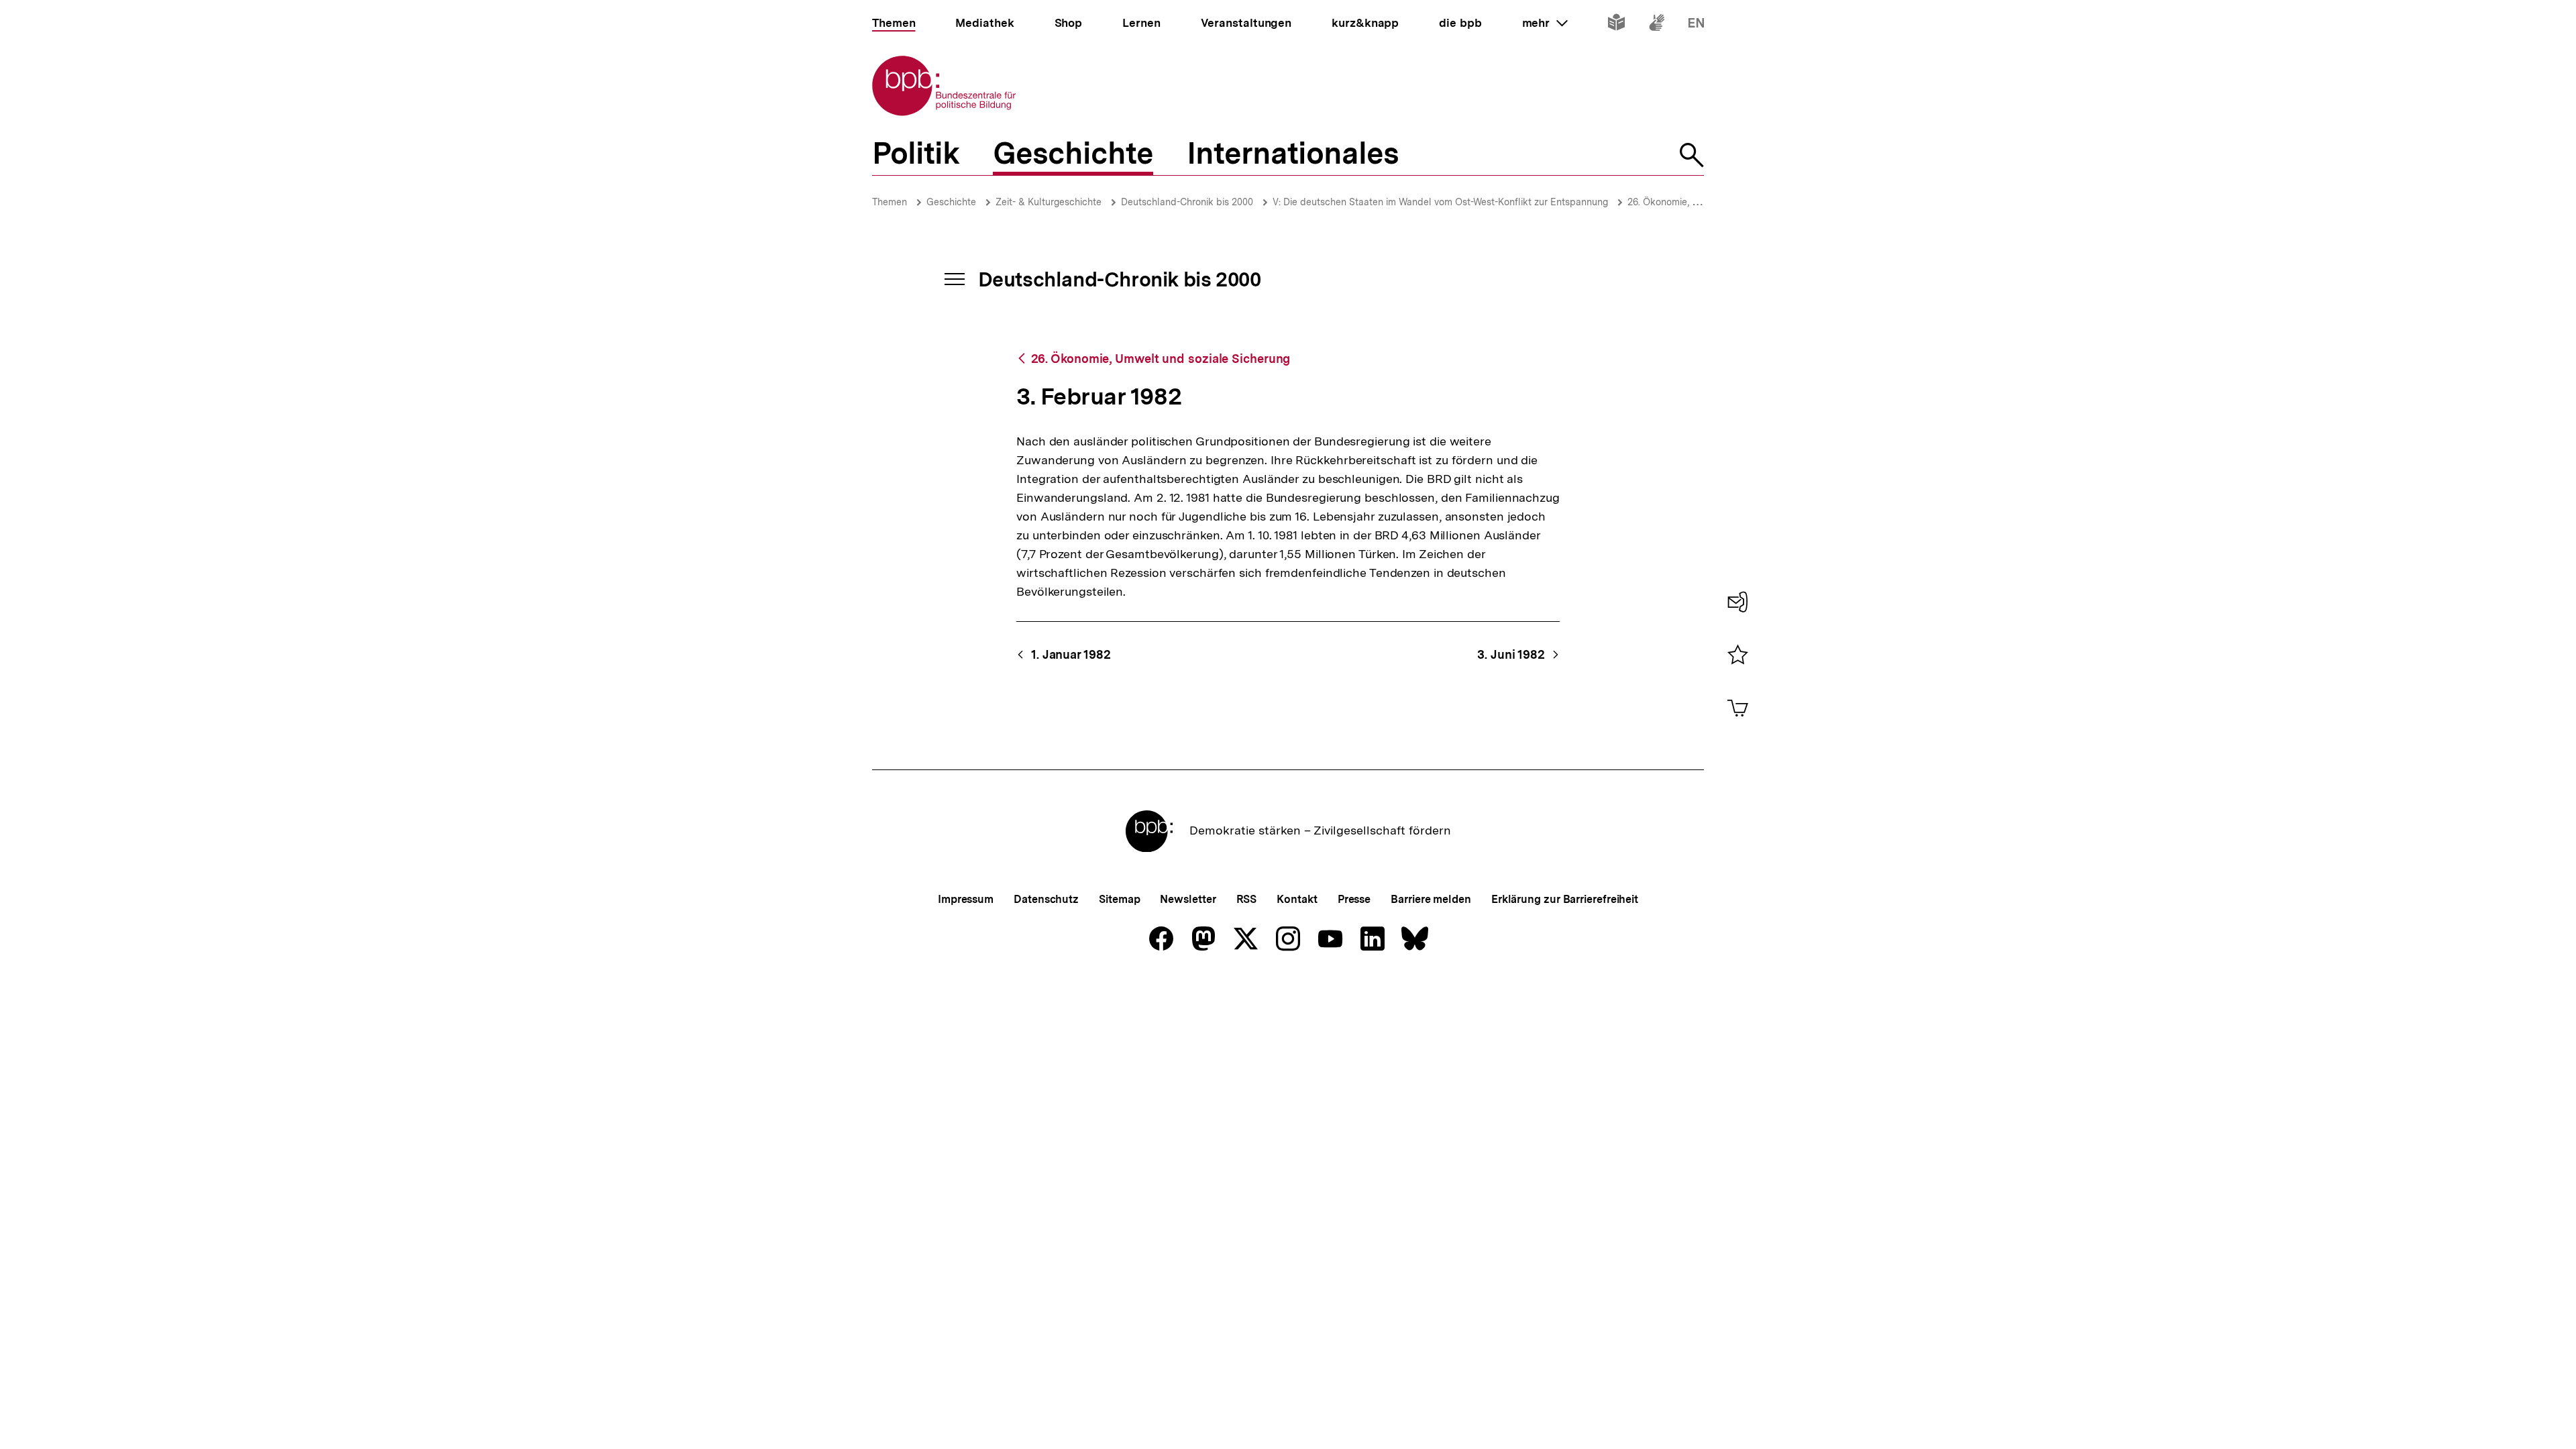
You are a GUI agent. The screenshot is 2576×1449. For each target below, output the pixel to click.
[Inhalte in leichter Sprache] (1616, 25)
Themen (890, 202)
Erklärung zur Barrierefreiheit (1565, 899)
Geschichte (951, 202)
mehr (1545, 23)
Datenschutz (1046, 899)
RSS (1247, 899)
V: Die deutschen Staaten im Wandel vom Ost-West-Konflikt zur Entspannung (1440, 202)
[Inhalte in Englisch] (1696, 25)
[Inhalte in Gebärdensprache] (1657, 25)
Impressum (966, 899)
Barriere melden (1431, 899)
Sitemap (1119, 899)
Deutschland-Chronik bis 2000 (1187, 202)
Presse (1354, 899)
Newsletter (1188, 899)
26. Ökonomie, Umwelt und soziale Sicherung (1161, 359)
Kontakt (1297, 899)
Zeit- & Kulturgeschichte (1049, 202)
